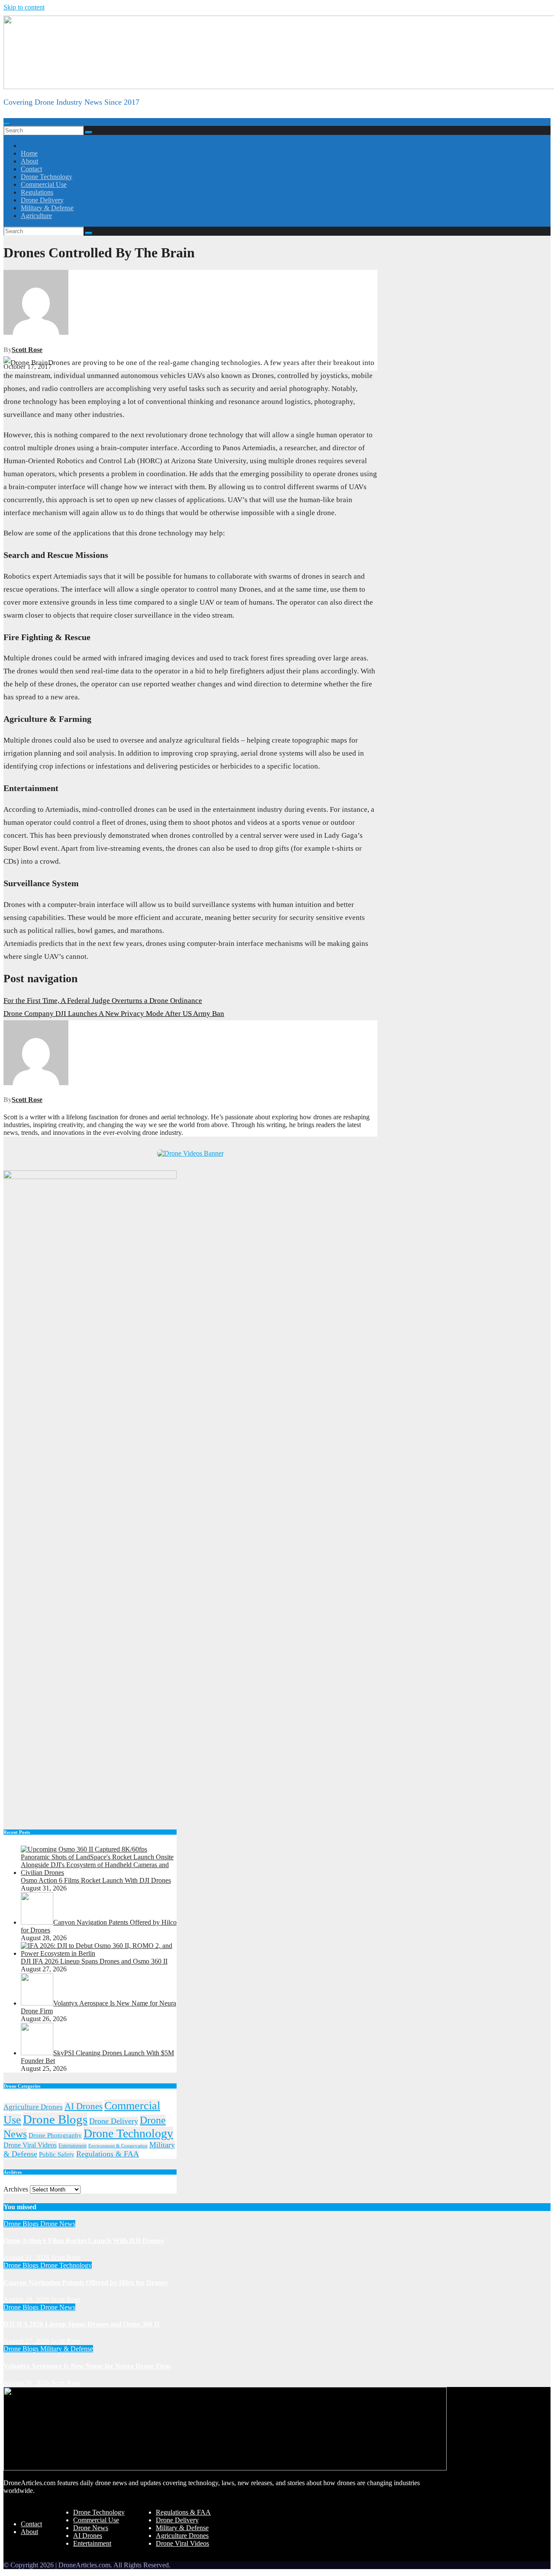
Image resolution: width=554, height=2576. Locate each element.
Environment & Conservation (118, 2146)
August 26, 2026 (27, 2383)
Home (29, 153)
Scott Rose (27, 350)
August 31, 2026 (27, 2257)
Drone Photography (55, 2135)
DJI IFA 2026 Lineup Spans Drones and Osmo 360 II (81, 2324)
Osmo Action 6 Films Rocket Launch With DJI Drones (84, 2241)
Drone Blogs (55, 2119)
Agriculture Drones (33, 2107)
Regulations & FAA (108, 2154)
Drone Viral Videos (30, 2145)
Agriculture (36, 216)
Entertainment (72, 2146)
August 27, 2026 (27, 2341)
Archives (16, 2189)
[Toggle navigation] (7, 124)
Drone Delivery (42, 200)
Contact (31, 169)
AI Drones (84, 2106)
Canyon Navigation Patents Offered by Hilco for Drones (85, 2283)
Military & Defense (47, 208)
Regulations (37, 192)
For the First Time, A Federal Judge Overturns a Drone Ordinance (103, 1001)
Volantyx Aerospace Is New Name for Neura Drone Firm (87, 2366)
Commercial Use (44, 184)
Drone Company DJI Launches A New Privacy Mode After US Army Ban (114, 1014)
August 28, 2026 (27, 2299)
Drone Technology (47, 177)
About (29, 161)
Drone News (58, 2224)
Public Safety (57, 2154)
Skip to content (24, 7)
